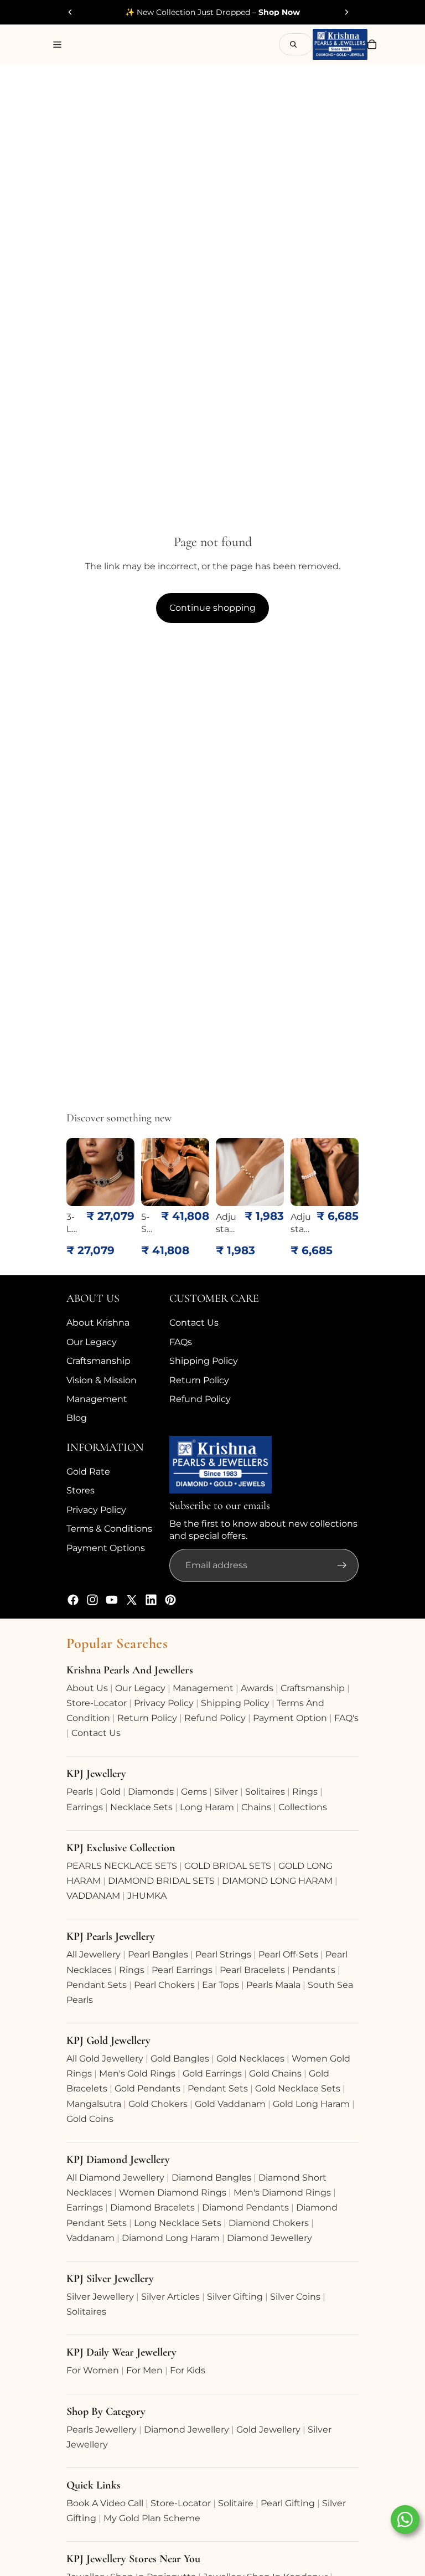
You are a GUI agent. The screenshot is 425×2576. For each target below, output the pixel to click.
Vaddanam (90, 2238)
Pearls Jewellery (102, 2430)
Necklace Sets (141, 1807)
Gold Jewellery (268, 2430)
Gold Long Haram (311, 2104)
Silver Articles (170, 2297)
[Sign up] (342, 1566)
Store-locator (97, 1703)
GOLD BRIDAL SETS (228, 1866)
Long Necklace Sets (178, 2223)
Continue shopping (212, 608)
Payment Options (106, 1548)
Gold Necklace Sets (298, 2088)
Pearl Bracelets (252, 1970)
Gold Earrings (212, 2073)
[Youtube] (112, 1600)
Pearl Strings (223, 1954)
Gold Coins (90, 2119)
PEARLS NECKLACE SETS (122, 1866)
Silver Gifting (235, 2297)
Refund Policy (200, 1399)
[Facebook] (73, 1600)
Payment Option (290, 1718)
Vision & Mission (102, 1380)
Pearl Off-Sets (288, 1954)
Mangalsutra (94, 2104)
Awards (257, 1688)
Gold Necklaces (250, 2059)
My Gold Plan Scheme (152, 2518)
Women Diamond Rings (173, 2193)
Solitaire (236, 2503)
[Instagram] (92, 1600)
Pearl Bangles (158, 1954)
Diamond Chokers (269, 2223)
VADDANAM (93, 1896)
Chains (256, 1807)
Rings (305, 1792)
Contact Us (194, 1323)
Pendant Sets (97, 1985)
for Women (93, 2370)
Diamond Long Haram (171, 2238)
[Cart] (372, 44)
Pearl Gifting (288, 2503)
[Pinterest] (170, 1600)
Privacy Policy (96, 1510)
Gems (194, 1792)
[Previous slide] (70, 12)
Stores (81, 1491)
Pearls (80, 1792)
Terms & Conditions (109, 1529)
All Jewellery (94, 1954)
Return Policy (199, 1380)
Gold (110, 1792)
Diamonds (151, 1792)
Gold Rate (88, 1472)
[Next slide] (346, 12)
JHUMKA (147, 1896)
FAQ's (346, 1718)
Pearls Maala (273, 1985)
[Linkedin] (151, 1600)
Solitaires (265, 1792)
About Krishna (98, 1323)
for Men (144, 2370)
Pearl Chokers (164, 1985)
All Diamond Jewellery (115, 2178)
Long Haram (207, 1807)
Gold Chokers (158, 2104)
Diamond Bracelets (152, 2207)
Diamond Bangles (211, 2178)
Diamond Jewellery (269, 2238)
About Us (87, 1688)
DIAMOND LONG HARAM (277, 1881)
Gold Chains (275, 2073)
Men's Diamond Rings (282, 2193)
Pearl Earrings (182, 1970)
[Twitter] (132, 1600)
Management (97, 1399)
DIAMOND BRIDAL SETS (161, 1881)
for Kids (188, 2370)
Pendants (314, 1970)
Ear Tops (221, 1985)
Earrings (85, 1807)
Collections (303, 1807)
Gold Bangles (180, 2059)
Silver (226, 1792)
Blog (77, 1418)
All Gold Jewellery (105, 2059)
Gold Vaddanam (230, 2104)
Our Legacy (92, 1342)
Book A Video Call (105, 2503)
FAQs (181, 1342)
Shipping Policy (204, 1361)
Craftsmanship (99, 1361)
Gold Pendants (147, 2088)
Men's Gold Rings (137, 2073)
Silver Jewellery (100, 2297)
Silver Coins (295, 2297)
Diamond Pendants (245, 2207)
